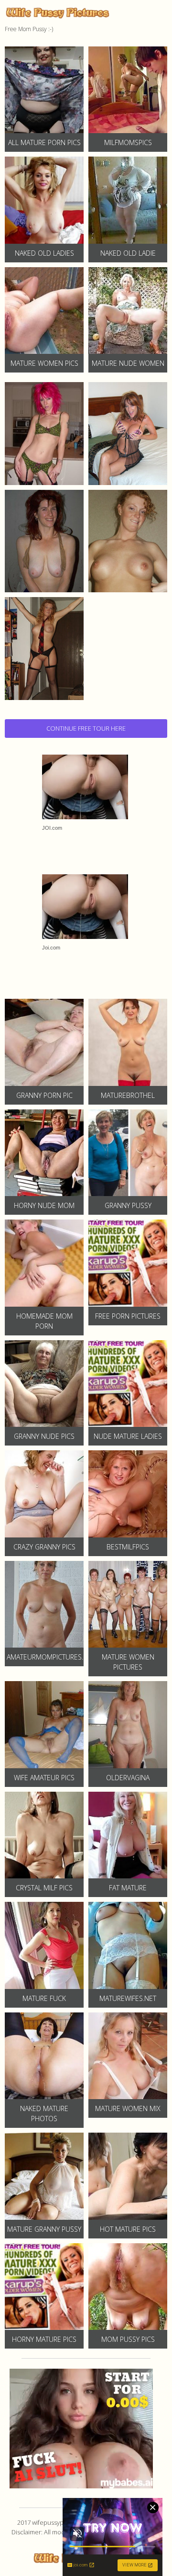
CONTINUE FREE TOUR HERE (86, 728)
